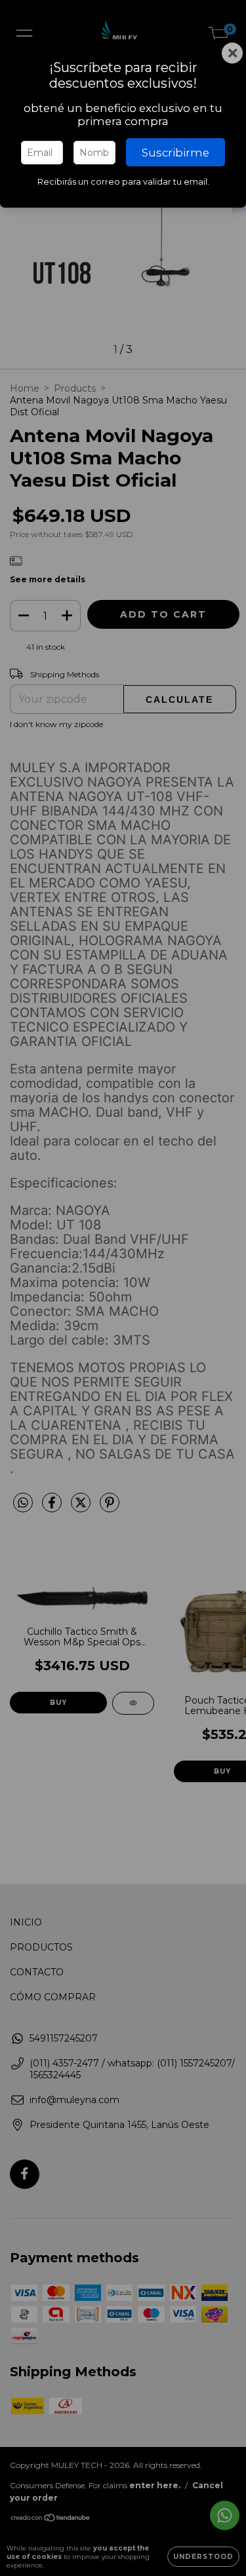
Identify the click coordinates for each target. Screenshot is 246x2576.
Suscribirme (175, 153)
